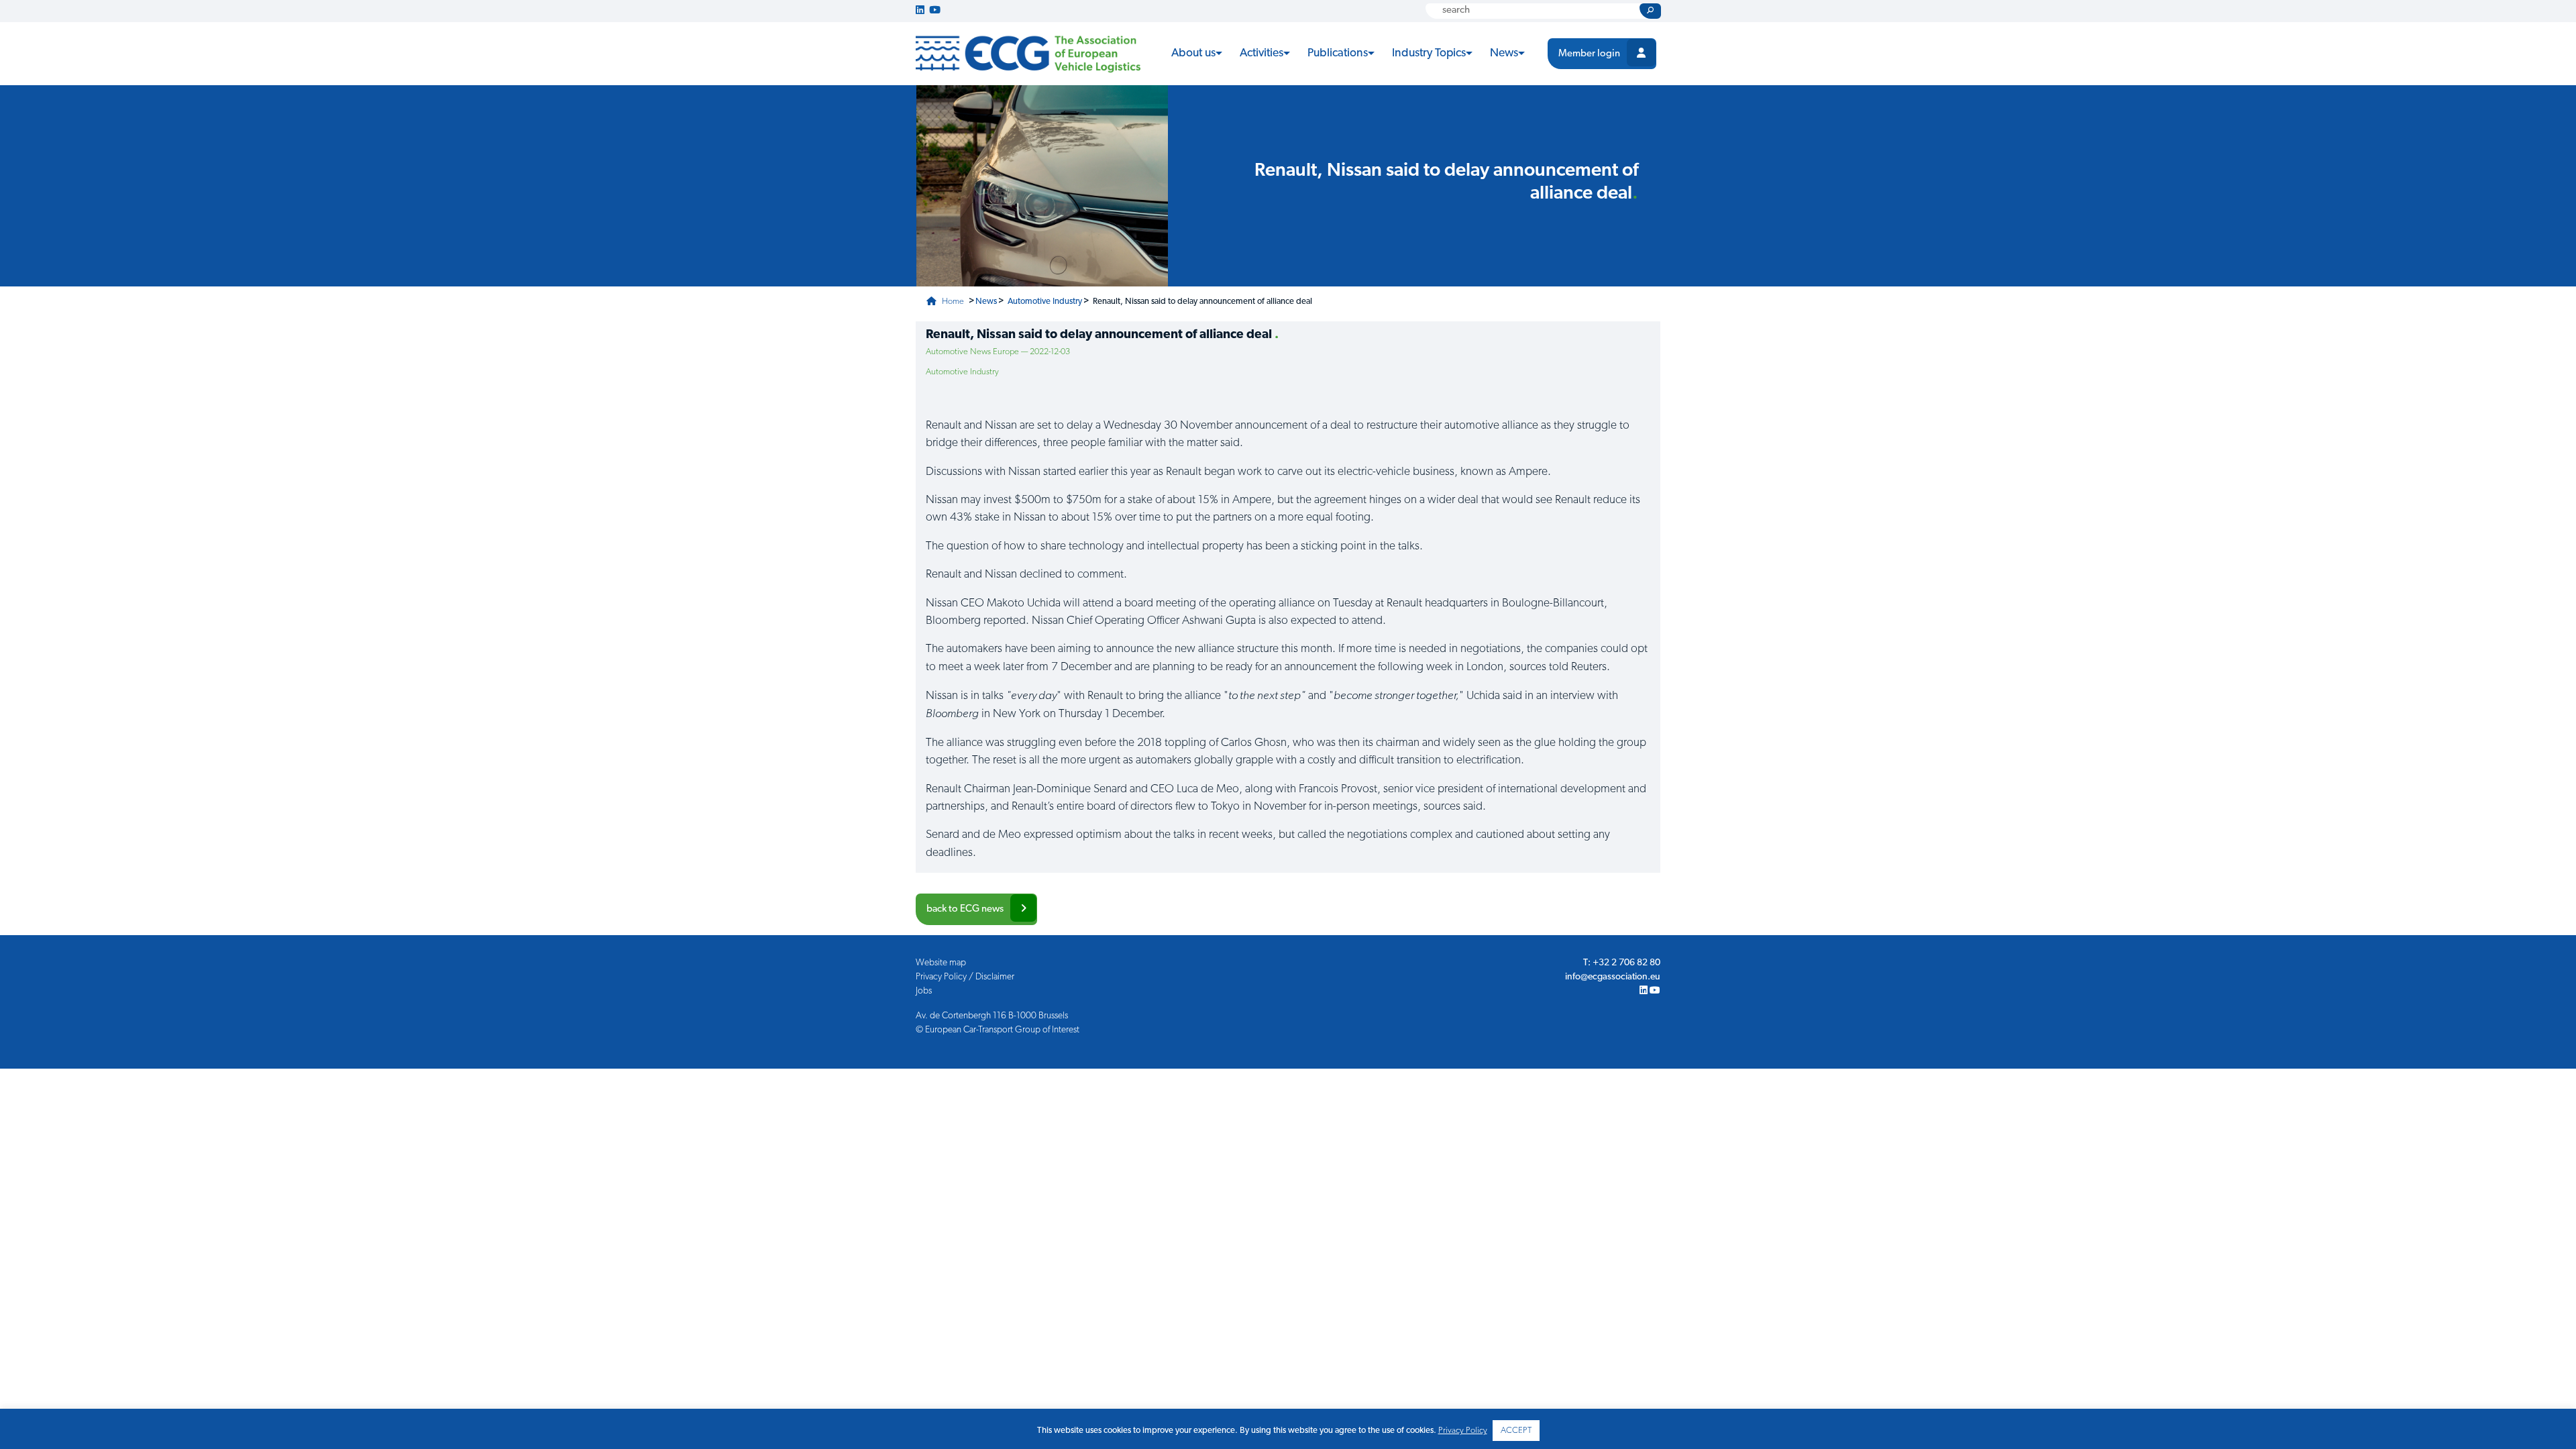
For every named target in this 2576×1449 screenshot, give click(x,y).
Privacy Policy (1463, 1431)
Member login (1589, 54)
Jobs (924, 991)
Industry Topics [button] (1429, 53)
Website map (941, 963)
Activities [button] (1262, 53)
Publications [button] (1338, 53)
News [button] (1504, 53)
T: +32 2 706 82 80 (1622, 963)
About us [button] (1193, 53)
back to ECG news (965, 909)
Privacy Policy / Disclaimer (965, 977)
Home (952, 302)
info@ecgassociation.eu (1613, 977)
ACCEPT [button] (1516, 1431)
